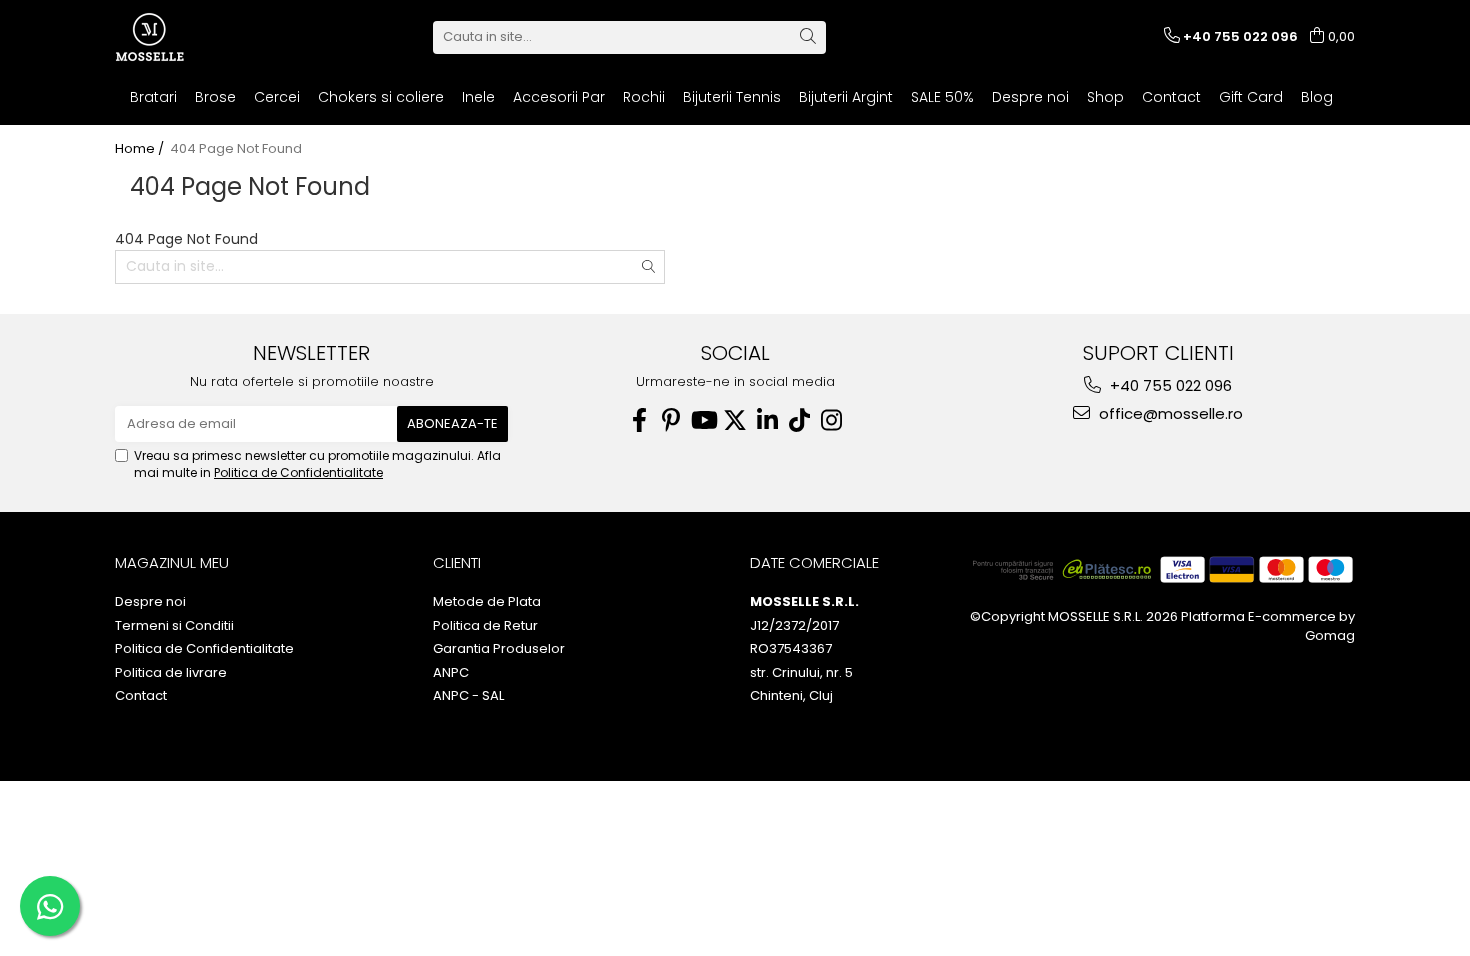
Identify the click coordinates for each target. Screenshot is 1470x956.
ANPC (451, 673)
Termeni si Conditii (174, 626)
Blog (1317, 97)
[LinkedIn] (767, 420)
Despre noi (1030, 97)
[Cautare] (808, 37)
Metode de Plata (487, 602)
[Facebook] (639, 420)
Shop (1105, 97)
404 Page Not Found (236, 149)
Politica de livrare (171, 673)
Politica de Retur (485, 626)
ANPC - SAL (468, 696)
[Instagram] (831, 420)
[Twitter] (735, 420)
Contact (1171, 97)
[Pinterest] (671, 420)
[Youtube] (703, 420)
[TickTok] (799, 420)
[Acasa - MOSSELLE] (215, 37)
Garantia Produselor (499, 649)
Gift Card (1251, 97)
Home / (141, 149)
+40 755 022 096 (1169, 385)
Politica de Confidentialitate (298, 472)
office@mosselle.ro (1169, 413)
